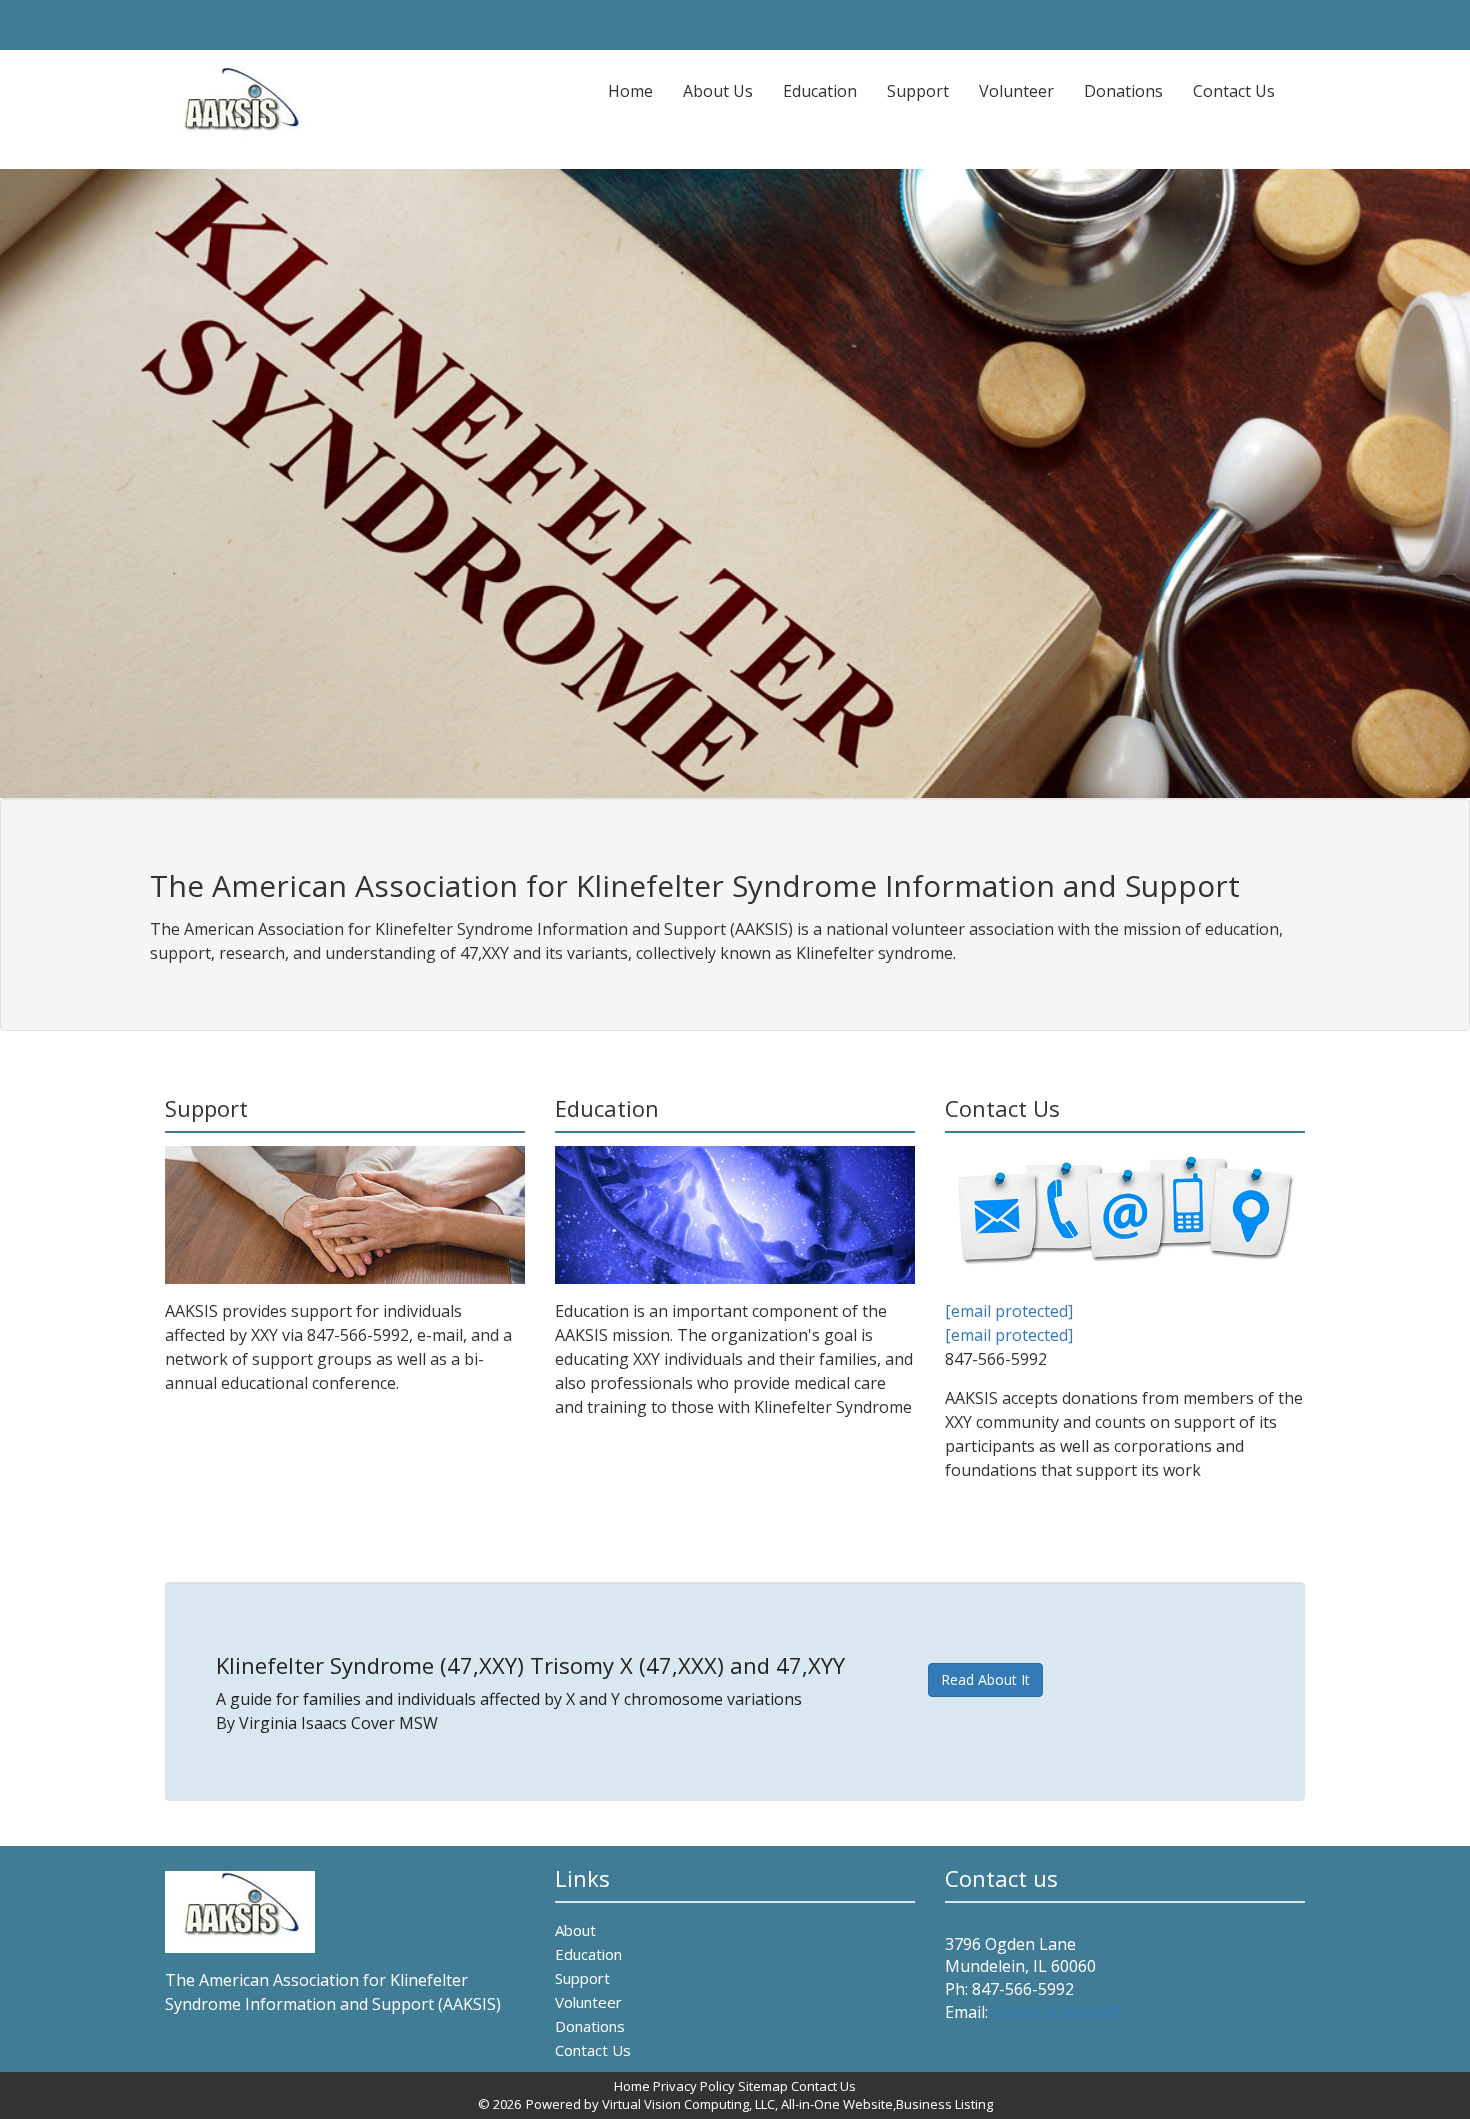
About (575, 1930)
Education (588, 1954)
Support (918, 91)
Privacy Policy (694, 2086)
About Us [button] (718, 91)
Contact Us (1234, 91)
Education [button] (820, 91)
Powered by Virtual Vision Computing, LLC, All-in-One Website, (711, 2104)
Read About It (985, 1679)
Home (638, 90)
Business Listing (944, 2104)
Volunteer (1016, 91)
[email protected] (1009, 1311)
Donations (1123, 91)
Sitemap (763, 2086)
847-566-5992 (1023, 1989)
